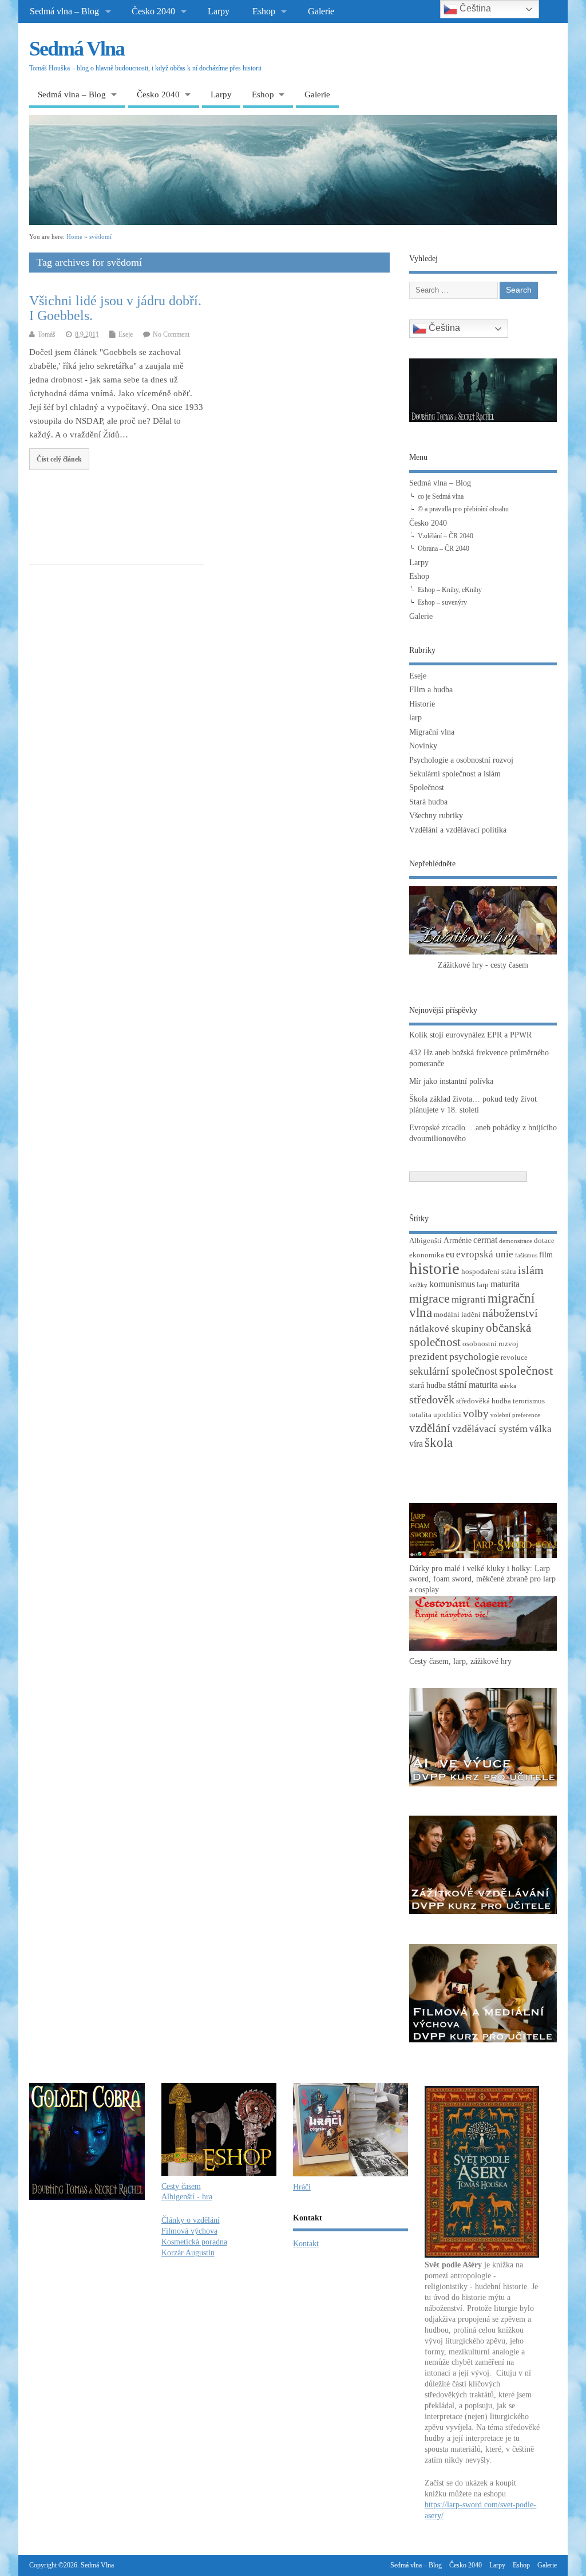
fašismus (526, 1255)
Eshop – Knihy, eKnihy (450, 590)
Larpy (219, 11)
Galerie (321, 11)
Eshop (264, 11)
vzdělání (430, 1428)
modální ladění (457, 1315)
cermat (485, 1240)
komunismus (452, 1284)
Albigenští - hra (187, 2197)
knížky (418, 1285)
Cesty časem (181, 2186)
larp (415, 718)
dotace (544, 1241)
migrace (429, 1298)
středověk (432, 1399)
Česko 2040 (153, 11)
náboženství (510, 1313)
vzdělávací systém (490, 1429)
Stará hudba (428, 802)
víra (416, 1444)
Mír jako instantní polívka (451, 1081)
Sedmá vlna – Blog (64, 11)
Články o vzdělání (191, 2220)
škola (439, 1443)
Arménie (458, 1240)
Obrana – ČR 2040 (444, 549)
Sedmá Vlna (77, 49)
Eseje (126, 334)
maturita (505, 1284)
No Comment (171, 334)
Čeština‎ (443, 328)
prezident (428, 1357)
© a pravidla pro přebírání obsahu (463, 509)
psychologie (474, 1356)
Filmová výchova (189, 2231)
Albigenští (425, 1241)
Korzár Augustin (188, 2253)
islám (531, 1270)
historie (434, 1268)
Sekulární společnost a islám (455, 774)
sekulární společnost (453, 1371)
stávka (508, 1386)
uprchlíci (447, 1415)
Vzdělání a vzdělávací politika (458, 830)
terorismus (529, 1401)
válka (541, 1429)
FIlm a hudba (431, 690)
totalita (420, 1415)
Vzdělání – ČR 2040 (446, 536)
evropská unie (485, 1254)
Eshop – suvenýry (442, 602)
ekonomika (427, 1255)
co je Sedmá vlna (441, 496)
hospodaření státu (489, 1272)
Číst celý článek (59, 459)
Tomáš (47, 334)
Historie (422, 704)
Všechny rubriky (436, 816)
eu (450, 1254)
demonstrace (516, 1241)
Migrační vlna (432, 732)
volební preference (515, 1415)
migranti (469, 1299)
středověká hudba (484, 1401)
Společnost (427, 788)
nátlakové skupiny (447, 1329)
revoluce (514, 1358)
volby (476, 1413)
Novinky (423, 746)
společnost (526, 1370)
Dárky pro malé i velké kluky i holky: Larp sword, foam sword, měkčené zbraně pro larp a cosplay (482, 1579)
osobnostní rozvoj (490, 1344)
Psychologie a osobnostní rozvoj (461, 760)
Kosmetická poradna (194, 2242)
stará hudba (427, 1385)
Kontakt (306, 2244)
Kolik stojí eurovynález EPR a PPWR (470, 1035)
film (546, 1255)
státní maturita (473, 1385)
